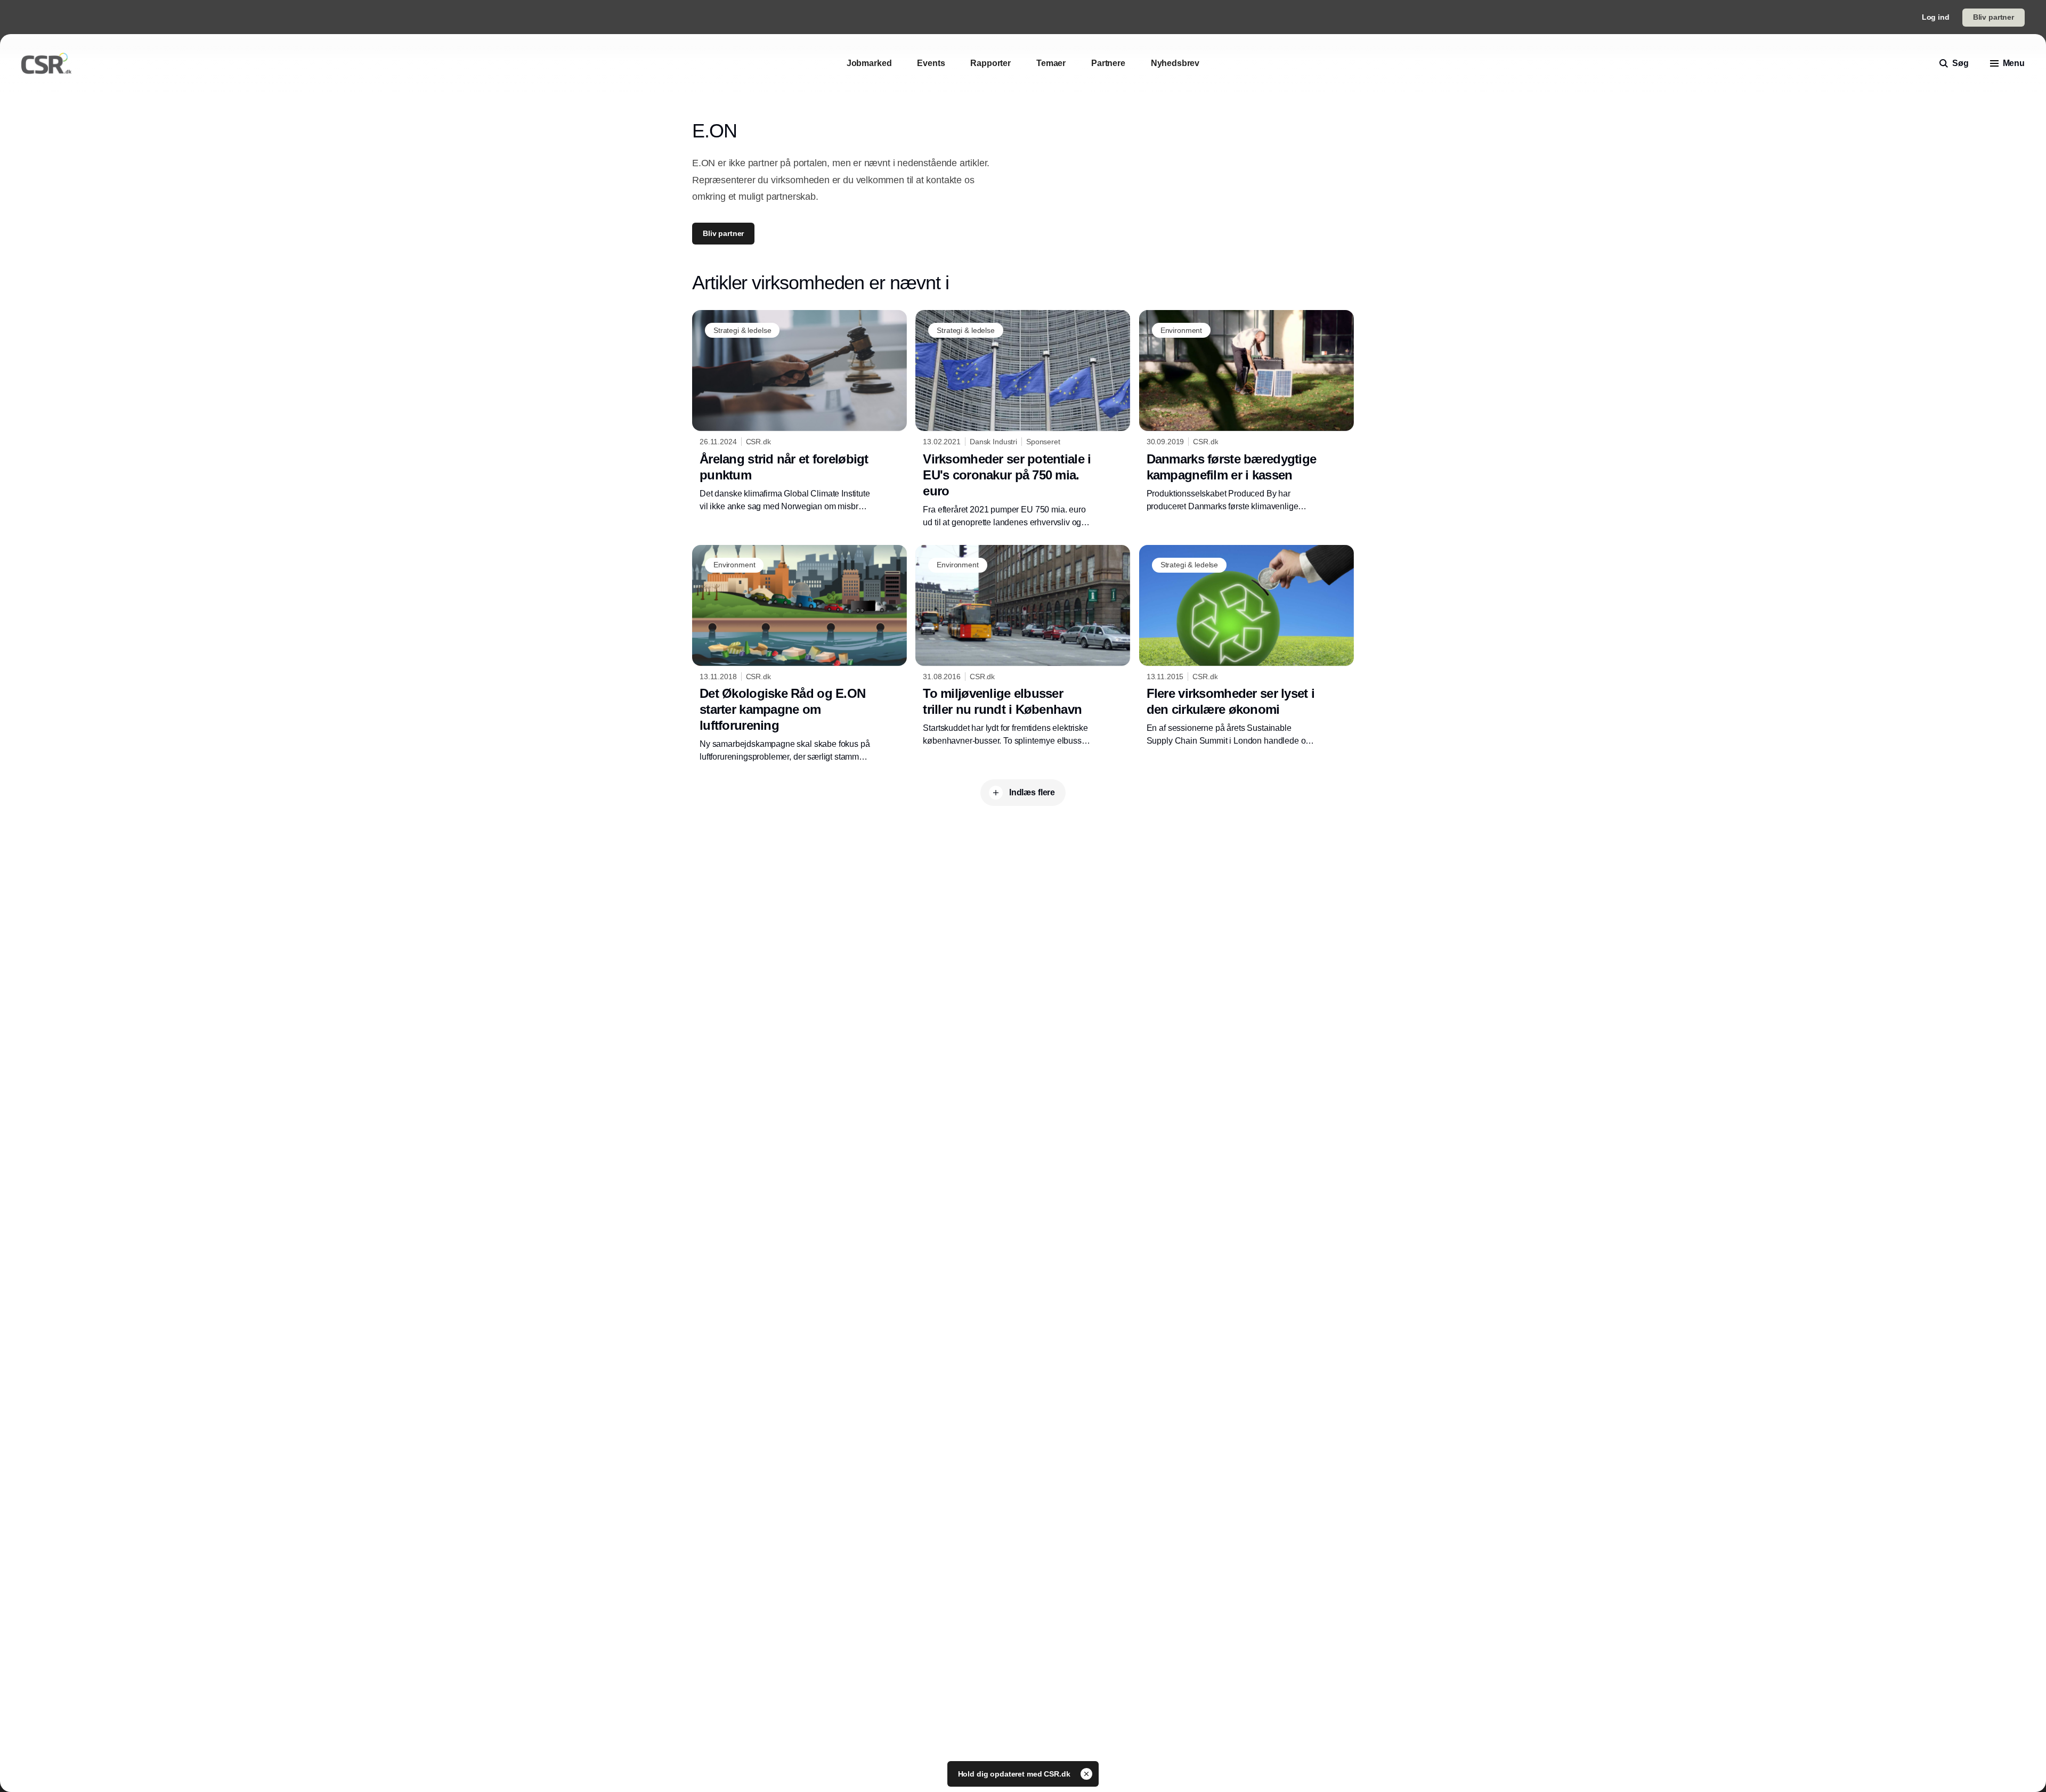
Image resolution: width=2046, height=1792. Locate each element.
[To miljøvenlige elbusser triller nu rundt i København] (1023, 646)
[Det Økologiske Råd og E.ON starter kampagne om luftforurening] (799, 654)
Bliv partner (1994, 17)
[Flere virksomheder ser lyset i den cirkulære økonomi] (1247, 646)
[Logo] (46, 63)
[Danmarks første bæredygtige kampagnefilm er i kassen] (1247, 411)
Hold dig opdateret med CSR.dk (1015, 1774)
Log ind (1936, 17)
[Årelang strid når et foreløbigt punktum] (799, 411)
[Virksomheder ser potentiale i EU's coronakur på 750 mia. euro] (1023, 419)
